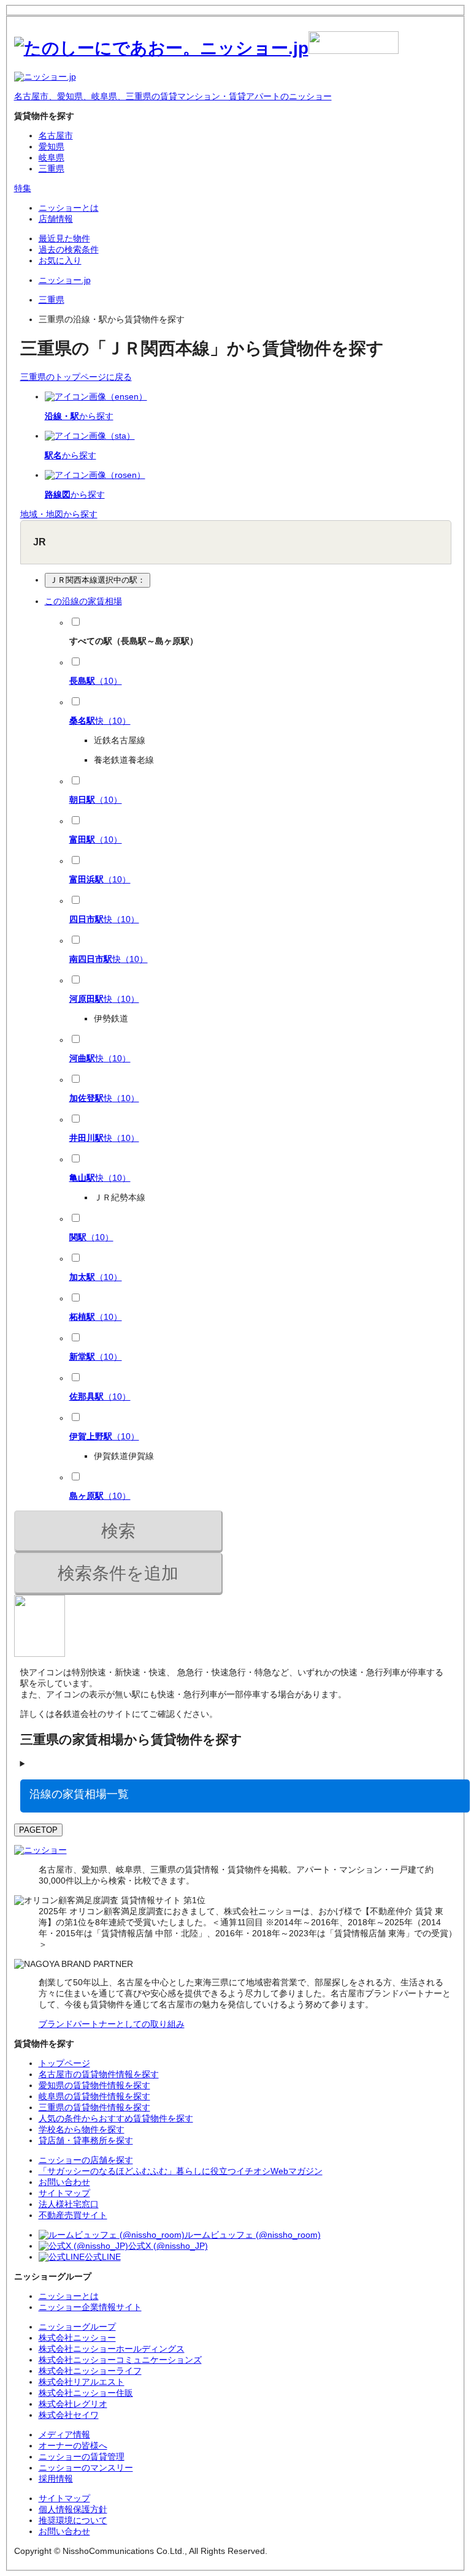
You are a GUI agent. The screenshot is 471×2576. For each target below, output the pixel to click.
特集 (23, 188)
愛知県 (52, 146)
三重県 (52, 169)
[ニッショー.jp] (206, 48)
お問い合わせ (64, 2531)
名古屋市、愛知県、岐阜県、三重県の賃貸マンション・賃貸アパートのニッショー (173, 96)
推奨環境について (73, 2520)
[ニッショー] (40, 1850)
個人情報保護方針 (73, 2509)
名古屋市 (56, 135)
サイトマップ (64, 2498)
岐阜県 (52, 157)
